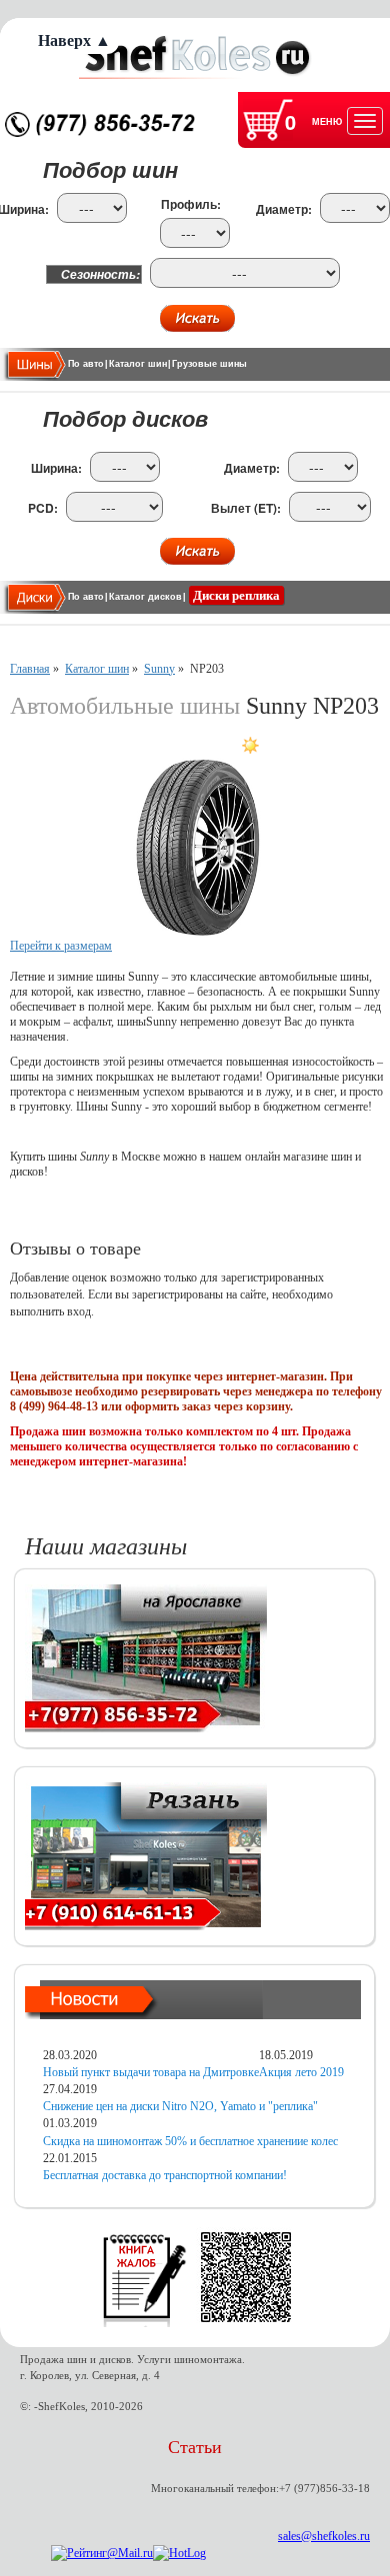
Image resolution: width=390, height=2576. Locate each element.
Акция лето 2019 (301, 2072)
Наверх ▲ (74, 40)
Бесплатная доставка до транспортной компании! (165, 2175)
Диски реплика (236, 595)
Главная (30, 669)
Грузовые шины (209, 364)
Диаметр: (284, 209)
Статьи (195, 2447)
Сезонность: (100, 274)
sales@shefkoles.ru (324, 2536)
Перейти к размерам (61, 946)
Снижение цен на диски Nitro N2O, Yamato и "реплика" (180, 2106)
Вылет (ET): (246, 508)
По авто (86, 364)
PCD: (43, 508)
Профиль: (191, 204)
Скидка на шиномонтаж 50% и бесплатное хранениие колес (190, 2141)
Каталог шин (138, 364)
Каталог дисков (145, 597)
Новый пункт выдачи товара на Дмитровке (151, 2072)
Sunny (159, 669)
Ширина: (56, 468)
